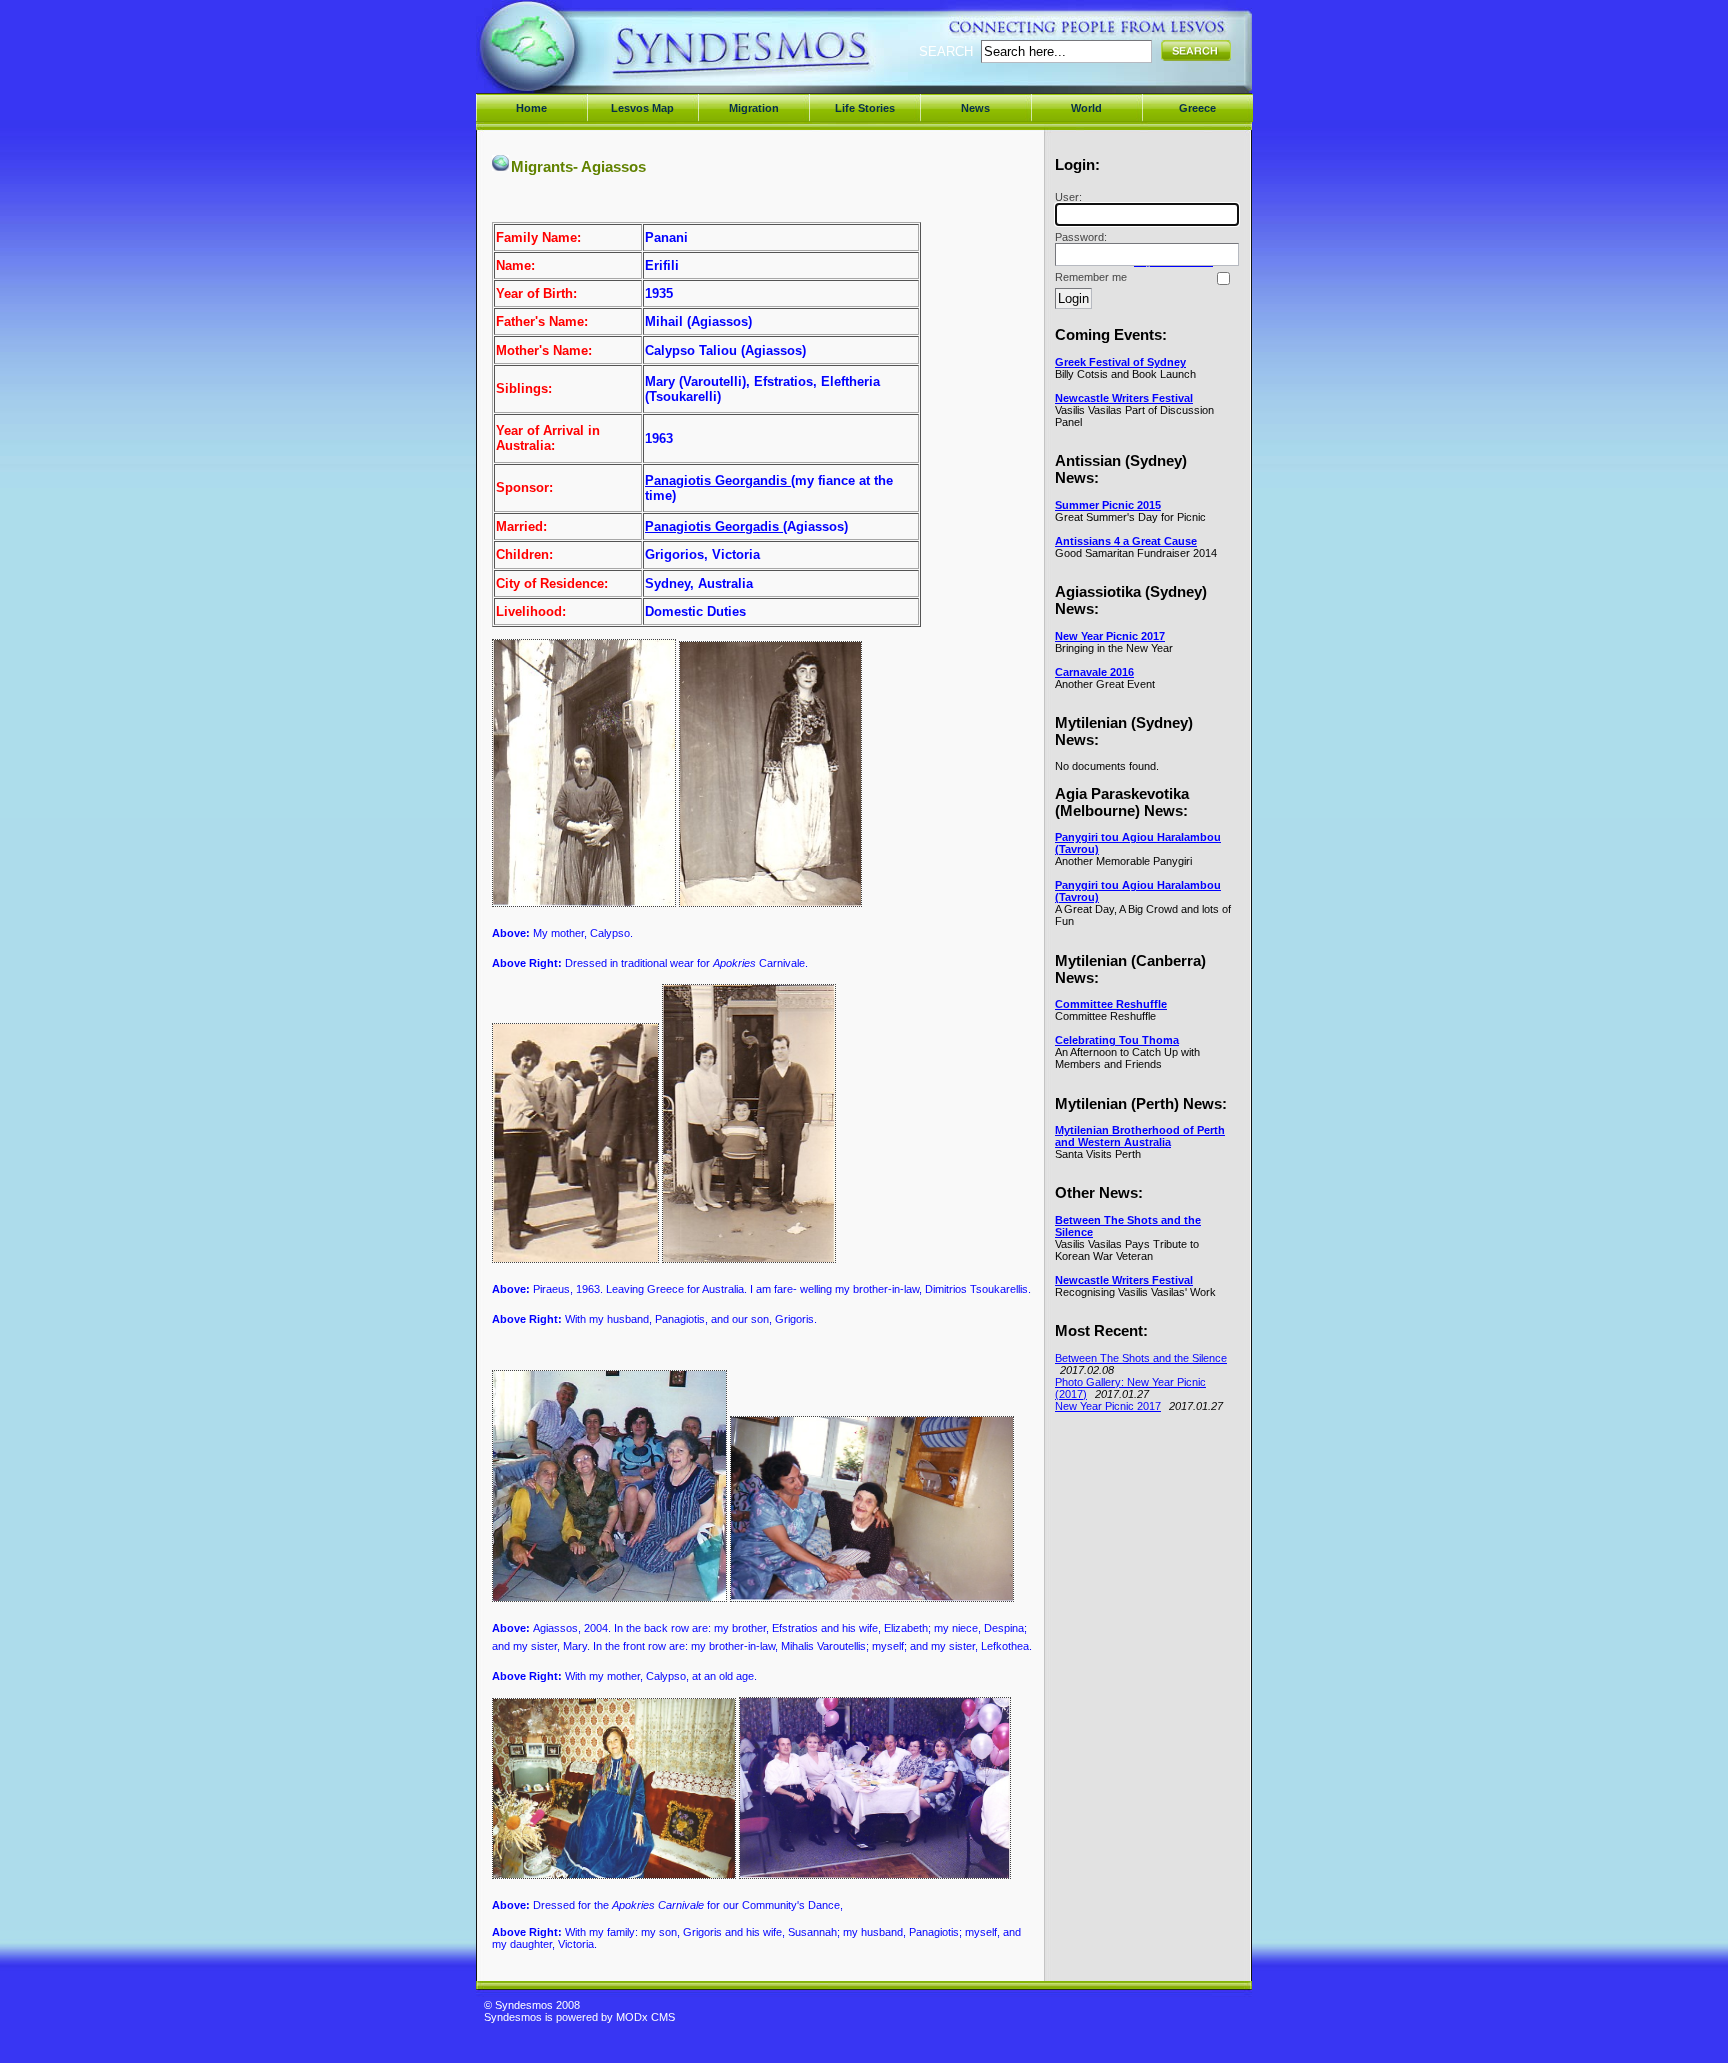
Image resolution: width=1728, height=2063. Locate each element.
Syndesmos (604, 57)
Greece (1197, 108)
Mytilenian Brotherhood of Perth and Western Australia (1140, 1136)
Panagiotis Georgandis (718, 480)
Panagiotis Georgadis (714, 526)
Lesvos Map (642, 108)
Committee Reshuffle (1111, 1004)
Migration (754, 108)
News (975, 108)
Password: (1081, 237)
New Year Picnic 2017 (1110, 636)
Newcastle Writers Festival (1124, 398)
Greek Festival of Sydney (1120, 362)
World (1086, 108)
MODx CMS (645, 2017)
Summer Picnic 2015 (1108, 505)
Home (531, 108)
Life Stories (865, 108)
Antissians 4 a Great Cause (1126, 541)
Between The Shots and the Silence (1141, 1358)
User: (1068, 197)
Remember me (1091, 277)
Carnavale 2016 (1094, 672)
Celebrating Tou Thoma (1117, 1040)
